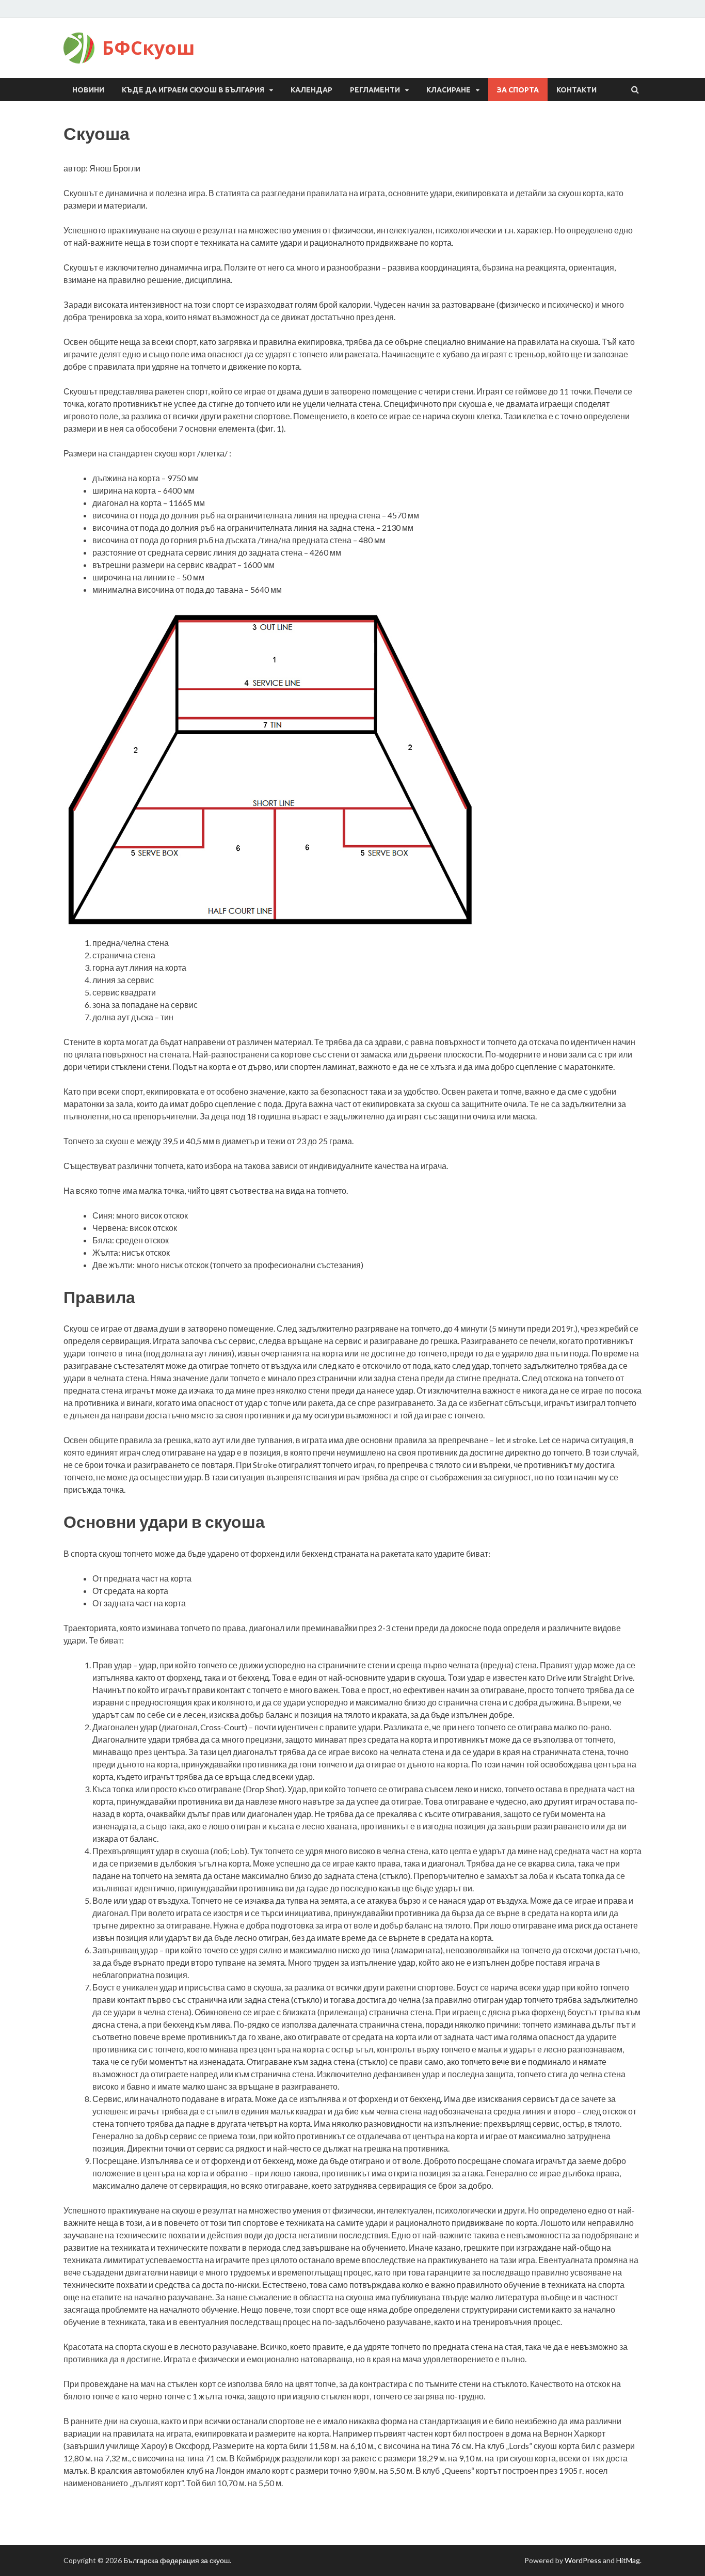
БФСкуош (148, 48)
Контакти (576, 90)
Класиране (448, 90)
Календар (311, 90)
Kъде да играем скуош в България (193, 90)
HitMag (628, 2560)
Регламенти (375, 90)
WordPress (583, 2560)
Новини (88, 90)
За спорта (518, 90)
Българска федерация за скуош (177, 2560)
